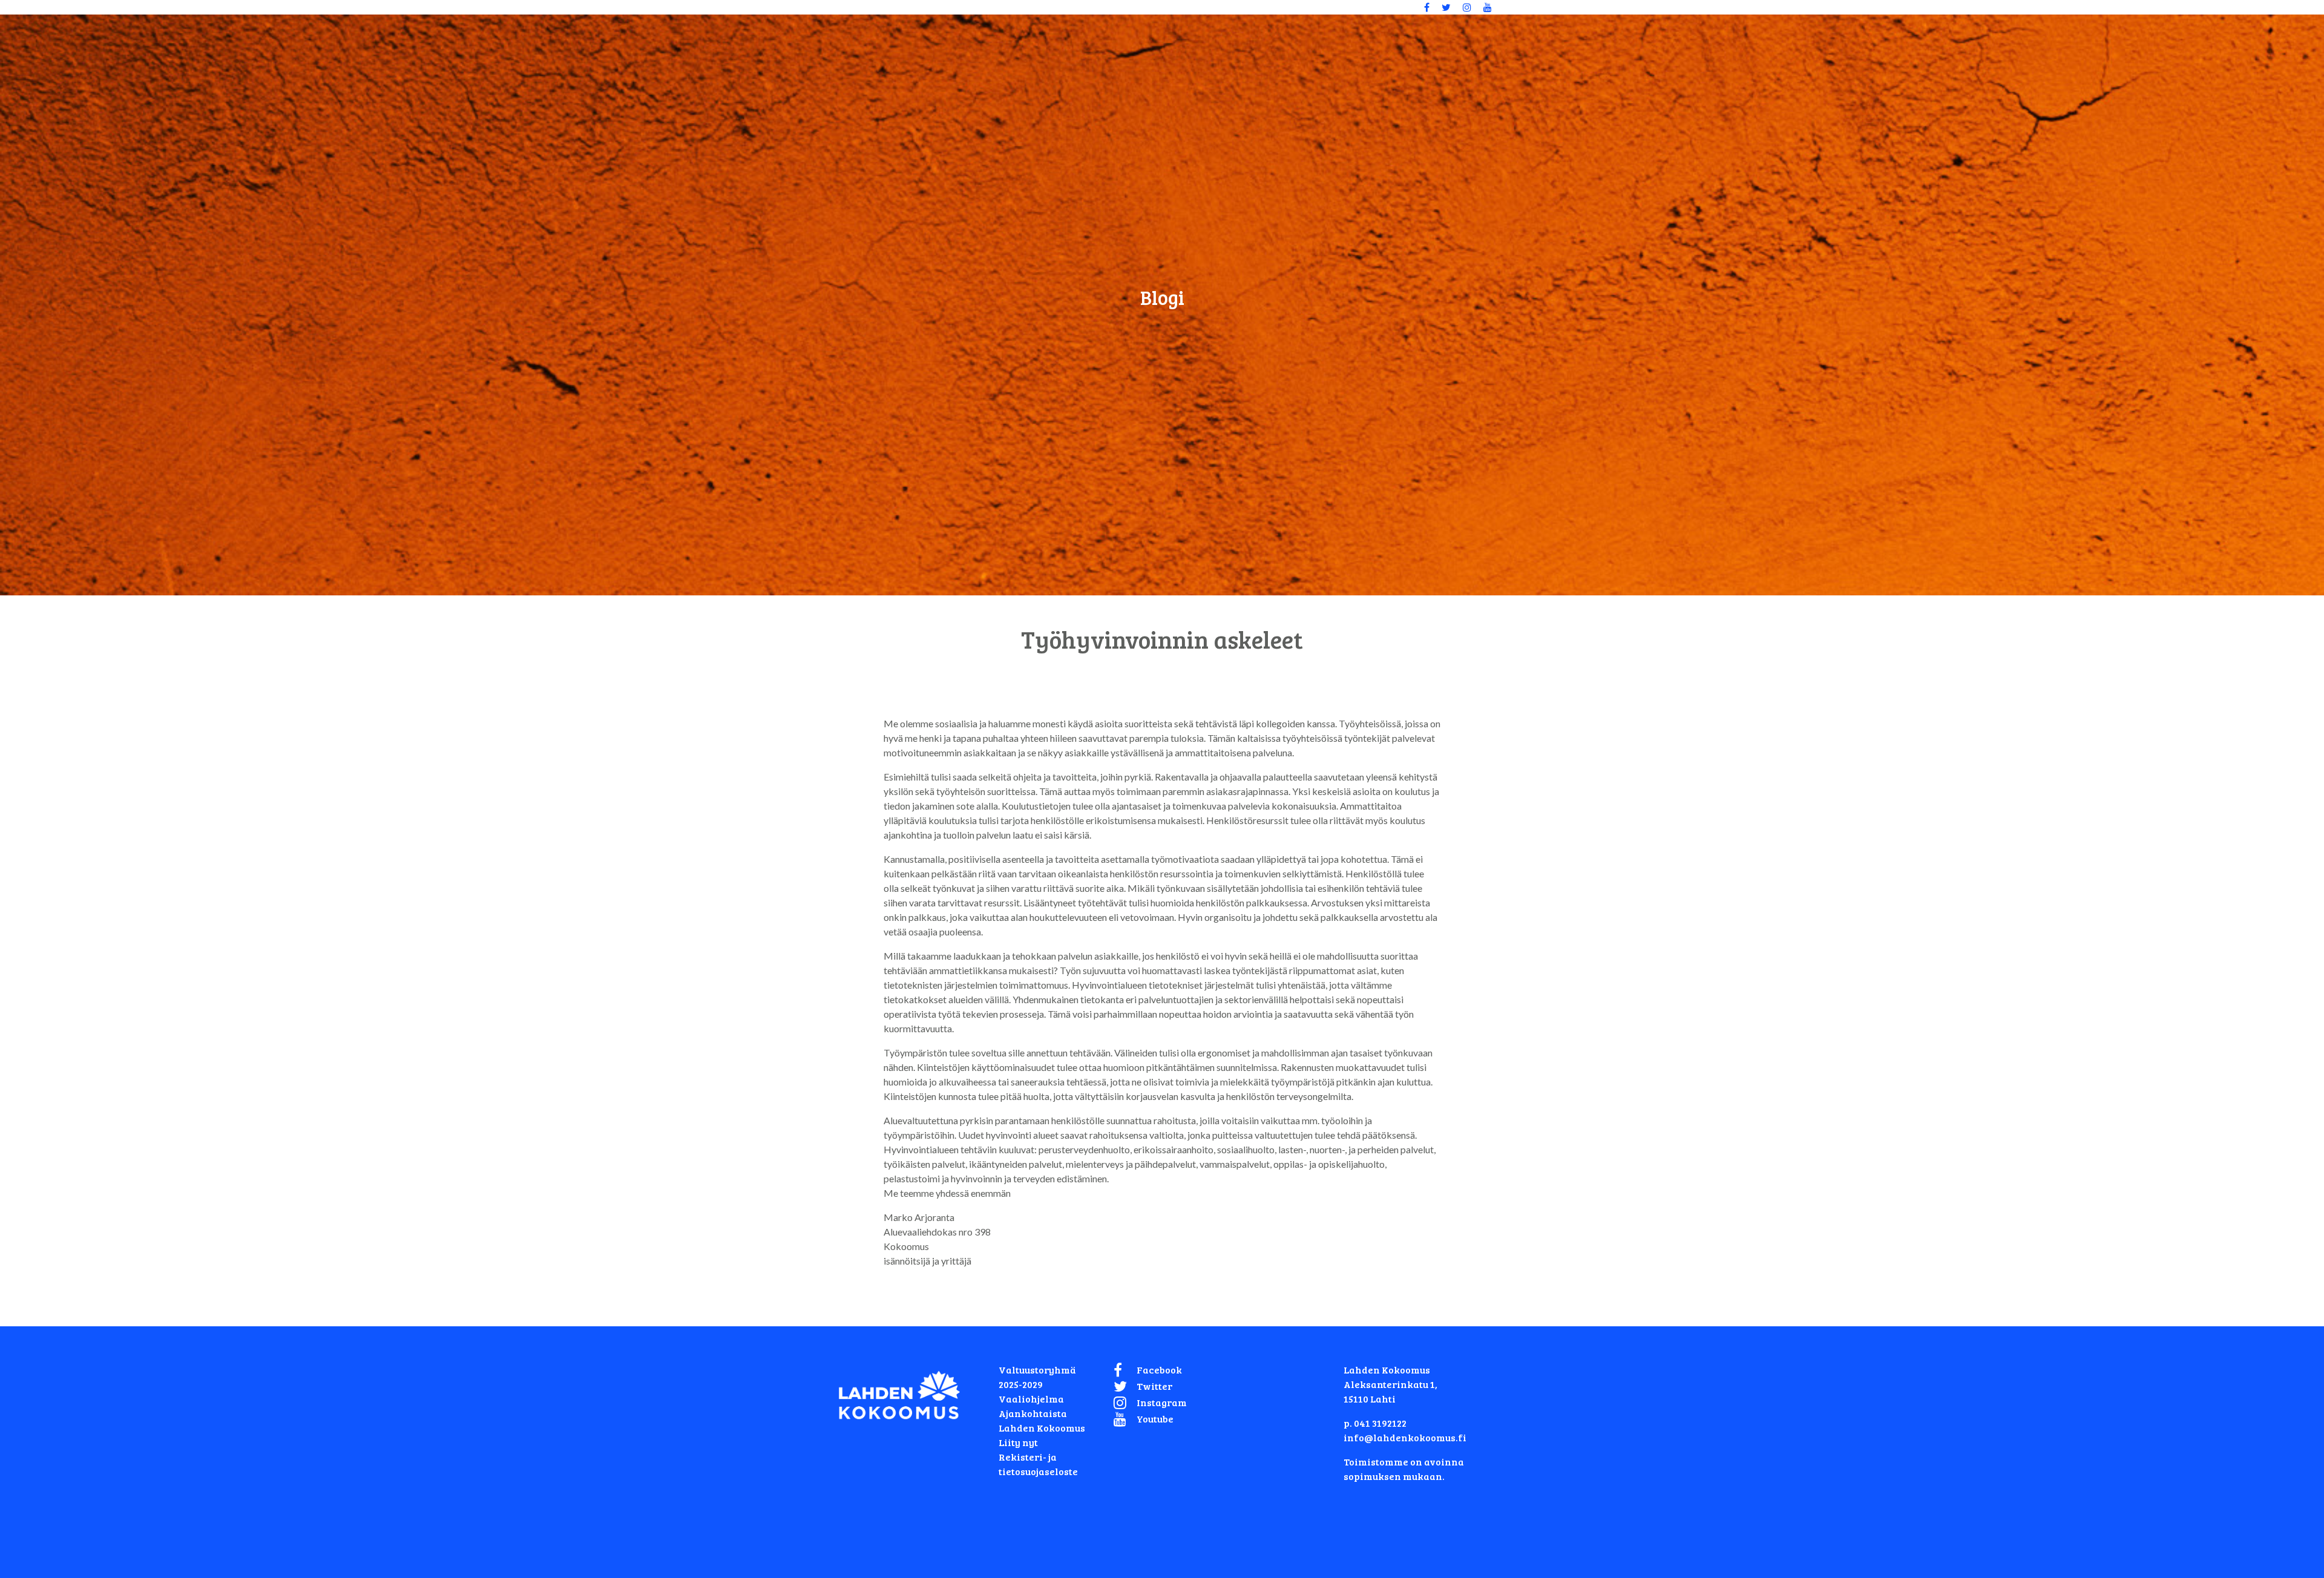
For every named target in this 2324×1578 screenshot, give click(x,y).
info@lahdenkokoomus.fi (1405, 1437)
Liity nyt (1018, 1442)
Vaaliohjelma (1031, 1399)
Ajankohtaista (1033, 1413)
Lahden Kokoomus (1042, 1428)
